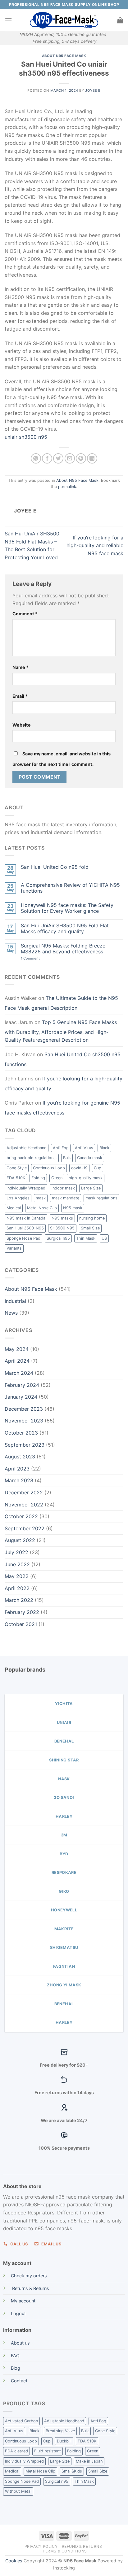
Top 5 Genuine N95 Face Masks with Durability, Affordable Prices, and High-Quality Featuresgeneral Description (61, 1031)
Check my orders (29, 2276)
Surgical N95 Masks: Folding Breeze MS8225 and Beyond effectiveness (63, 949)
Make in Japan (89, 2461)
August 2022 (20, 1540)
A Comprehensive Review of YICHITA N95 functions (70, 888)
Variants (14, 1248)
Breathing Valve (60, 2431)
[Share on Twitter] (58, 458)
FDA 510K (16, 1178)
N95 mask (73, 1208)
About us (20, 2343)
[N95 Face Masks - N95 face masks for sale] (64, 20)
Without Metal (18, 2491)
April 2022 (17, 1588)
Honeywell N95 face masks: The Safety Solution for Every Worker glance (67, 908)
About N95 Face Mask (64, 56)
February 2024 (22, 1385)
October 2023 (21, 1433)
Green (57, 1178)
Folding (38, 1178)
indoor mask (63, 1188)
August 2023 (20, 1457)
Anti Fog (61, 1148)
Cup (98, 1168)
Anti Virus (84, 1148)
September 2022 (25, 1528)
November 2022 (24, 1505)
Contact (19, 2381)
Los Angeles (18, 1198)
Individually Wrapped (26, 1188)
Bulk (67, 1158)
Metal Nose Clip (42, 1208)
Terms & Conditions (65, 2551)
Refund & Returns (82, 2546)
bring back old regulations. (32, 1158)
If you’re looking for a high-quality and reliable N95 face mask (95, 545)
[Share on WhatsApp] (36, 458)
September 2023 (25, 1445)
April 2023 (17, 1469)
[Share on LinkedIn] (92, 458)
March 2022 (19, 1600)
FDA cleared (16, 2451)
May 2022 (17, 1576)
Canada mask (90, 1158)
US (104, 1238)
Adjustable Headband (27, 1148)
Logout (18, 2313)
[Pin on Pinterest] (81, 458)
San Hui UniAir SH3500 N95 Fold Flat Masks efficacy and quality (65, 929)
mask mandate (66, 1198)
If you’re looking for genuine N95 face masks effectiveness (62, 1108)
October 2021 (21, 1624)
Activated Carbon (21, 2421)
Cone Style (17, 1168)
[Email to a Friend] (70, 458)
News (11, 1313)
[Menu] (8, 20)
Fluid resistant (48, 2451)
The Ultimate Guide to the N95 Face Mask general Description (61, 1003)
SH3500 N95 (62, 1228)
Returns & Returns (30, 2288)
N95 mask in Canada (26, 1218)
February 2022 (22, 1612)
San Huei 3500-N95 (25, 1228)
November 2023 (24, 1421)
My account (23, 2301)
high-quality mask (86, 1178)
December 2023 (24, 1409)
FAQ (15, 2356)
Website (22, 725)
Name (21, 667)
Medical (14, 1208)
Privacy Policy (41, 2546)
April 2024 (17, 1361)
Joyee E (93, 90)
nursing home (92, 1218)
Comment (25, 614)
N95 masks (62, 1218)
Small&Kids (72, 2471)
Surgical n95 (58, 1238)
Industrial (15, 1301)
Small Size (90, 1228)
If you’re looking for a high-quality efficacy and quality (64, 1084)
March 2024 (19, 1373)
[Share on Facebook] (47, 458)
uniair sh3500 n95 (26, 437)
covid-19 (79, 1168)
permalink (67, 487)
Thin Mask (86, 1238)
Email (20, 696)
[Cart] (120, 20)
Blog (16, 2368)
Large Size (91, 1188)
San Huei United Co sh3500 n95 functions (63, 1059)
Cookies (14, 2561)
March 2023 (19, 1480)
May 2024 (17, 1349)
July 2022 (16, 1552)
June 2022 (17, 1564)
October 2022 (21, 1516)
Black (104, 1148)
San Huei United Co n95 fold (55, 867)
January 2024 (21, 1397)
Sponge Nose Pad (23, 1238)
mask (41, 1198)
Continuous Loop (49, 1168)
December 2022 (24, 1492)
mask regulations (101, 1198)
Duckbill (64, 2441)
